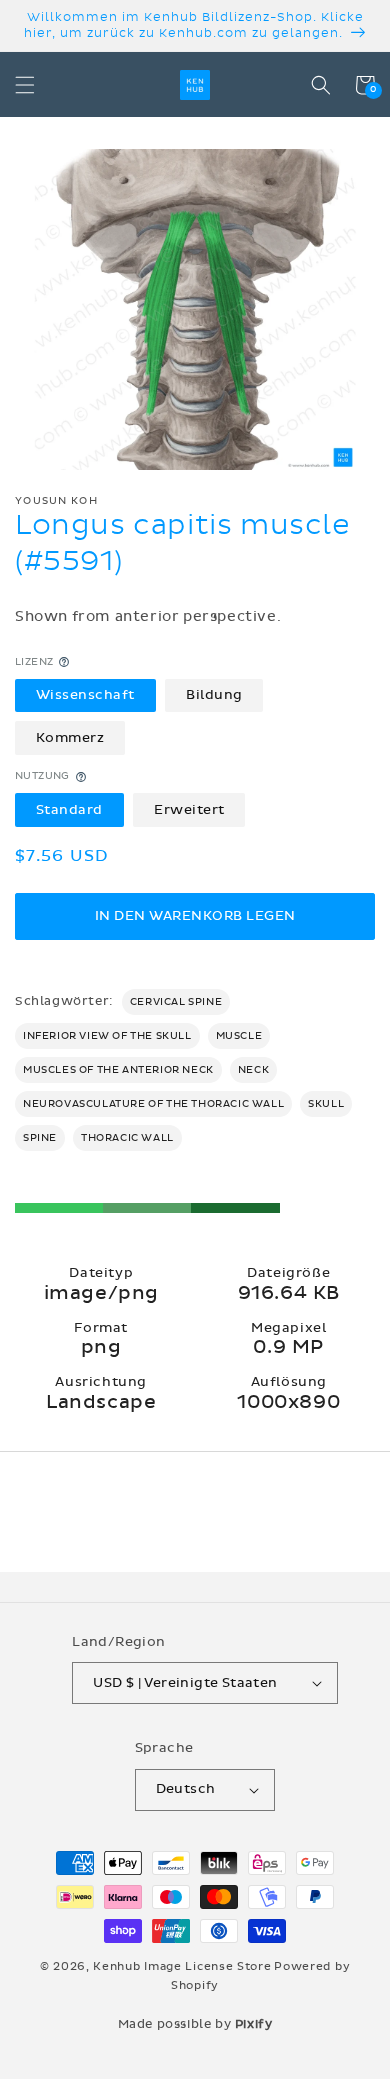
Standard (69, 810)
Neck (253, 1070)
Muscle (239, 1036)
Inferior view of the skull (107, 1036)
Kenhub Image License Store (182, 1966)
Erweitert (189, 810)
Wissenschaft (85, 695)
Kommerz (70, 738)
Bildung (214, 695)
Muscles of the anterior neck (118, 1070)
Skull (326, 1104)
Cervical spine (176, 1002)
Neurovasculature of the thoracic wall (153, 1104)
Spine (40, 1138)
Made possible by (195, 2024)
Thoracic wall (127, 1138)
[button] (25, 85)
